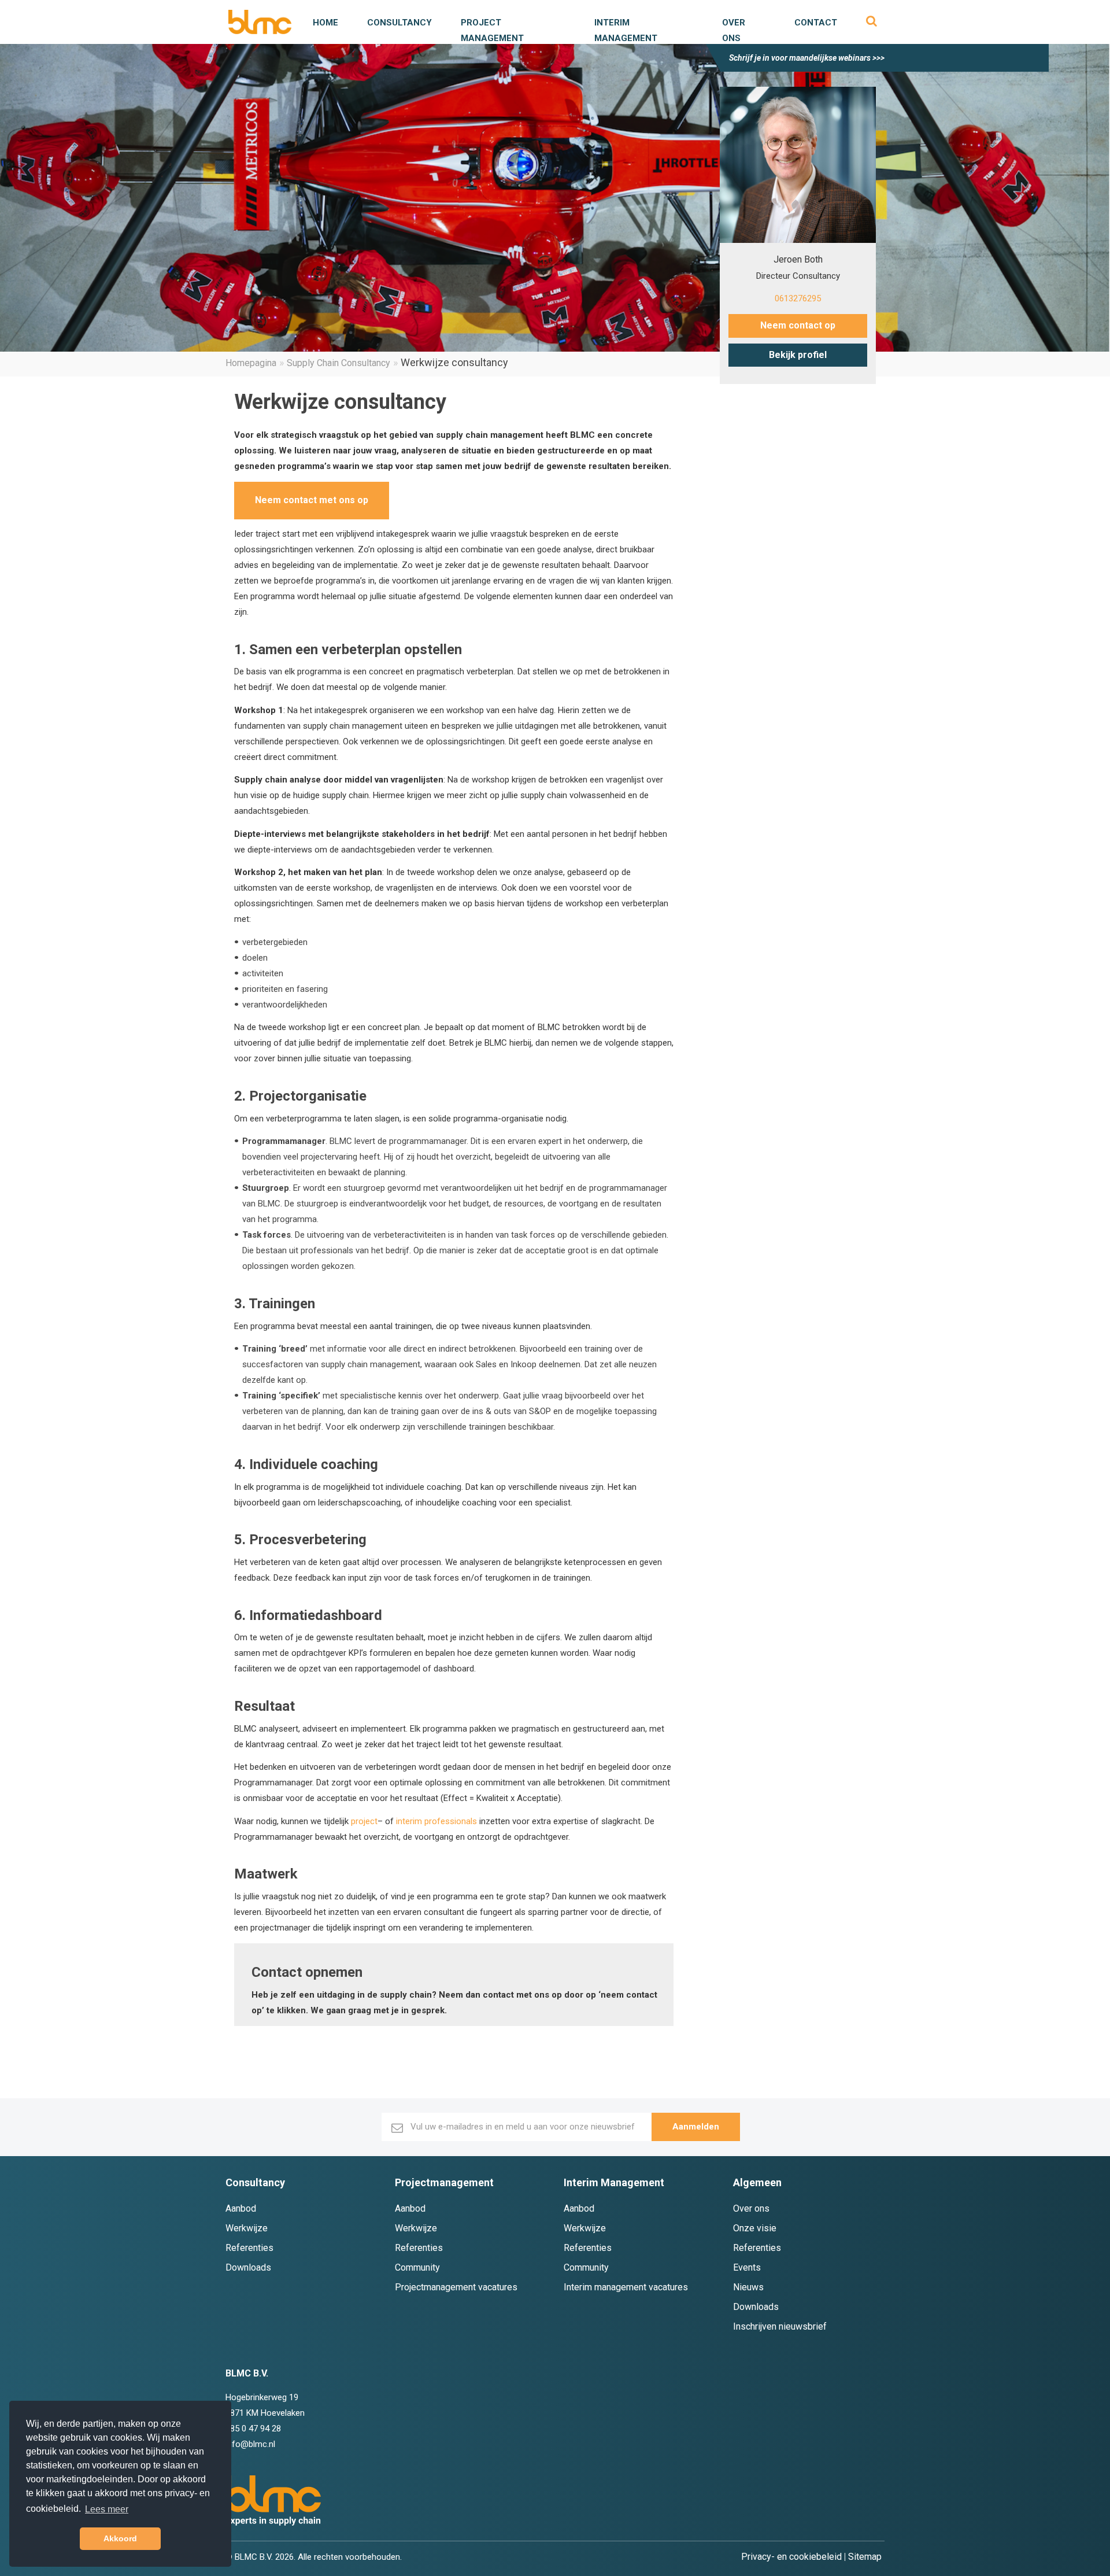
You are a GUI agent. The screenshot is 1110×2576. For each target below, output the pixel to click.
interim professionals (436, 1821)
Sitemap (865, 2557)
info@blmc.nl (250, 2444)
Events (747, 2267)
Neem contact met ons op (312, 500)
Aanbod (241, 2208)
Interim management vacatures (626, 2287)
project (364, 1821)
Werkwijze (247, 2228)
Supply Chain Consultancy (338, 363)
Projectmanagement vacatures (456, 2287)
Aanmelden (696, 2127)
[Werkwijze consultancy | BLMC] (260, 22)
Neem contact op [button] (798, 325)
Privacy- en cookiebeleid (791, 2557)
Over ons (751, 2208)
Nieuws (748, 2287)
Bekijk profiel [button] (798, 355)
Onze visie (755, 2228)
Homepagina (251, 363)
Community (417, 2267)
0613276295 (798, 298)
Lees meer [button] (107, 2509)
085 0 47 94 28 (253, 2429)
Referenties (249, 2248)
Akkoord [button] (120, 2538)
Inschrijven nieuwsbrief (780, 2326)
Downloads (248, 2267)
